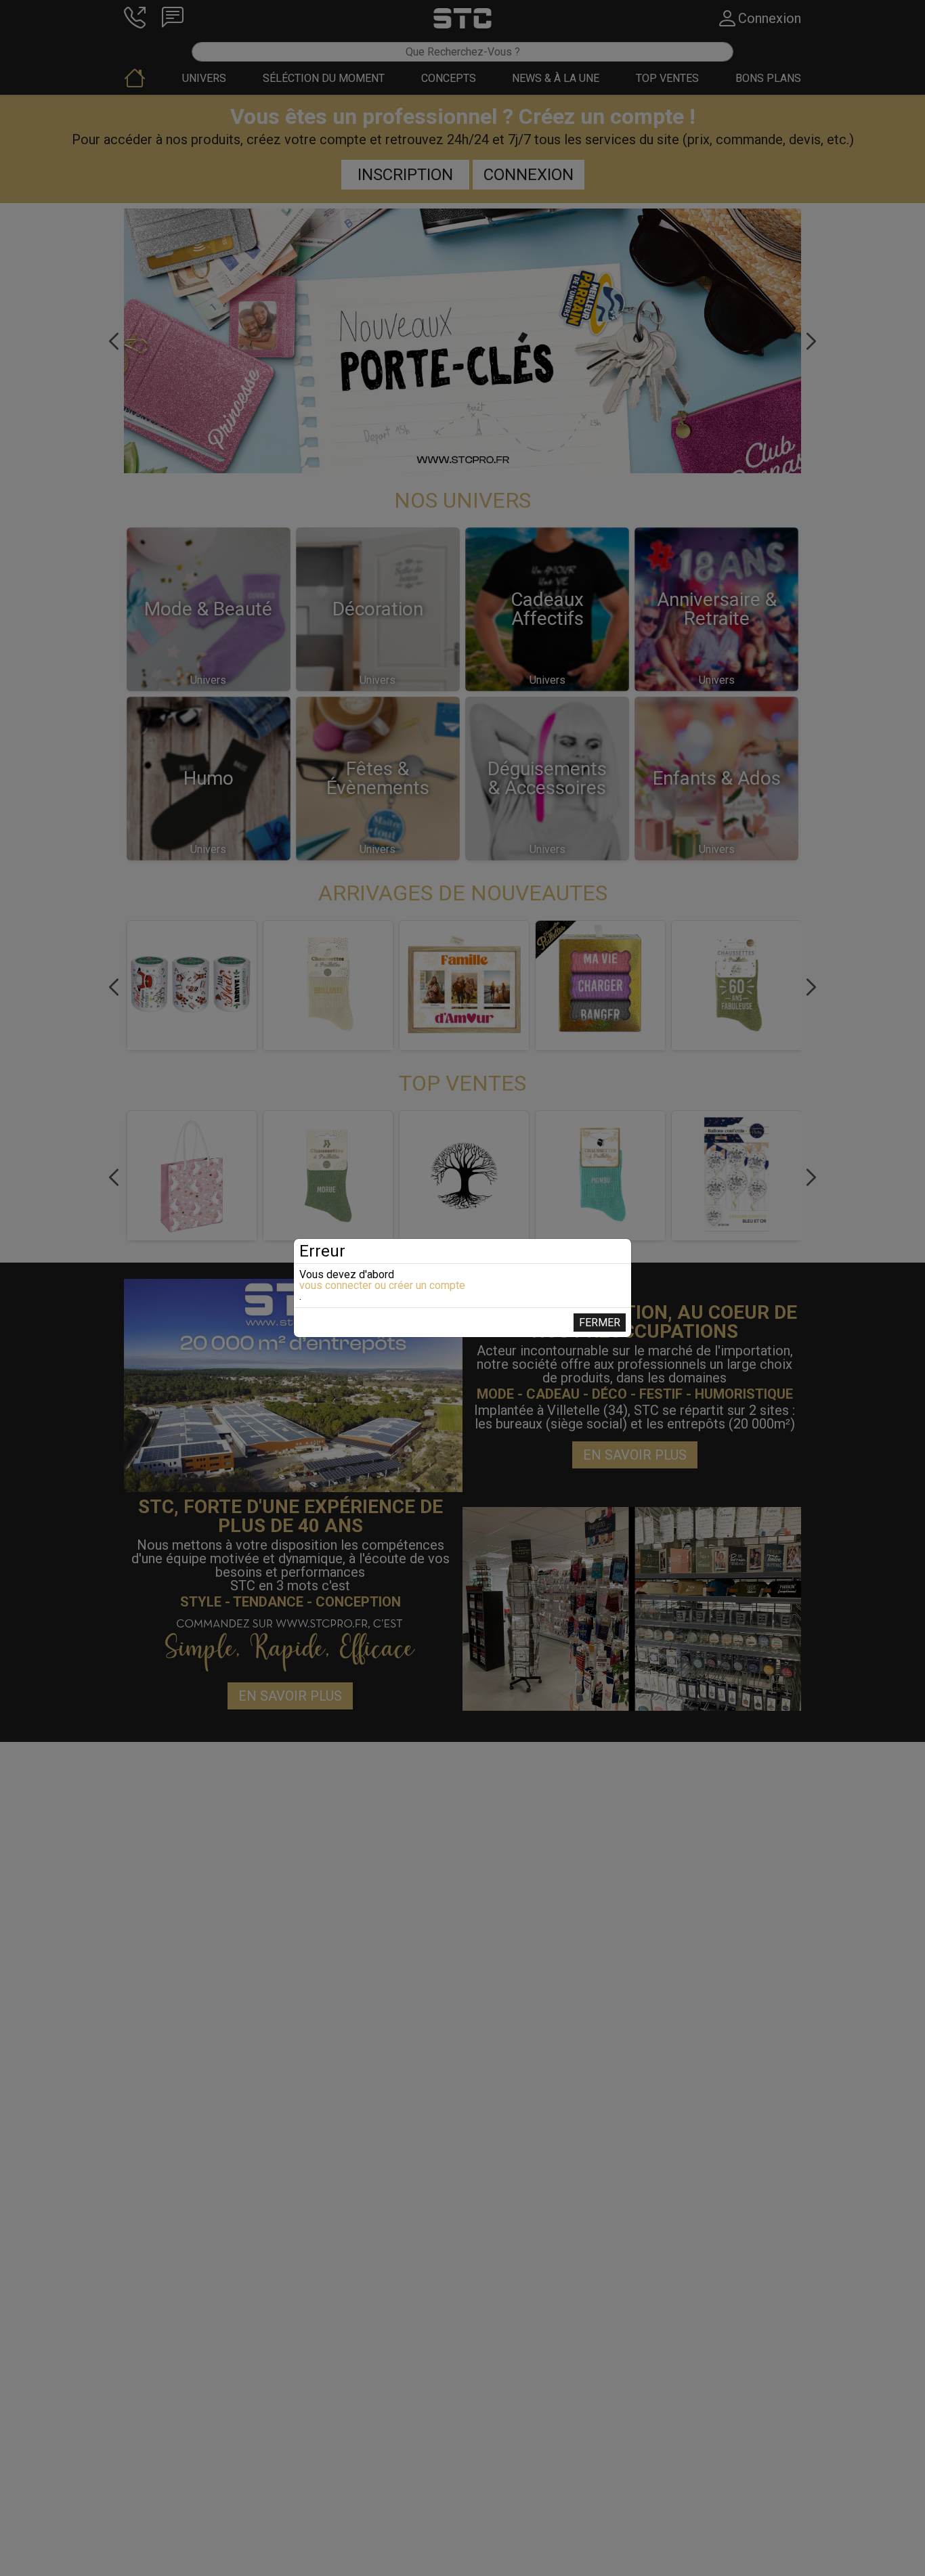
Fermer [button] (600, 1323)
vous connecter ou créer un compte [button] (382, 1286)
